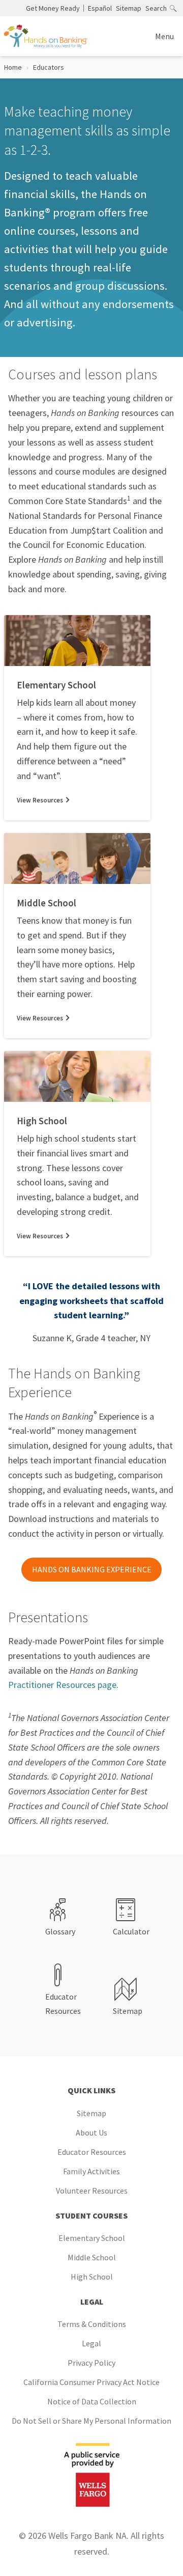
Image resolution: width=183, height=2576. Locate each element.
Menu (164, 36)
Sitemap (129, 8)
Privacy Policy (91, 2363)
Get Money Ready (53, 8)
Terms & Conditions (92, 2324)
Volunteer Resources (92, 2191)
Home (13, 67)
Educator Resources (63, 2004)
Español (100, 8)
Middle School (92, 2257)
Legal (91, 2343)
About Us (91, 2132)
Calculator (131, 1931)
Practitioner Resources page (62, 1685)
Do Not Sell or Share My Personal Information (91, 2421)
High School (92, 2277)
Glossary (60, 1931)
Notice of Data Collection (92, 2401)
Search (156, 8)
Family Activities (91, 2171)
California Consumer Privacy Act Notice (91, 2382)
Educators (49, 67)
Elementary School (92, 2238)
